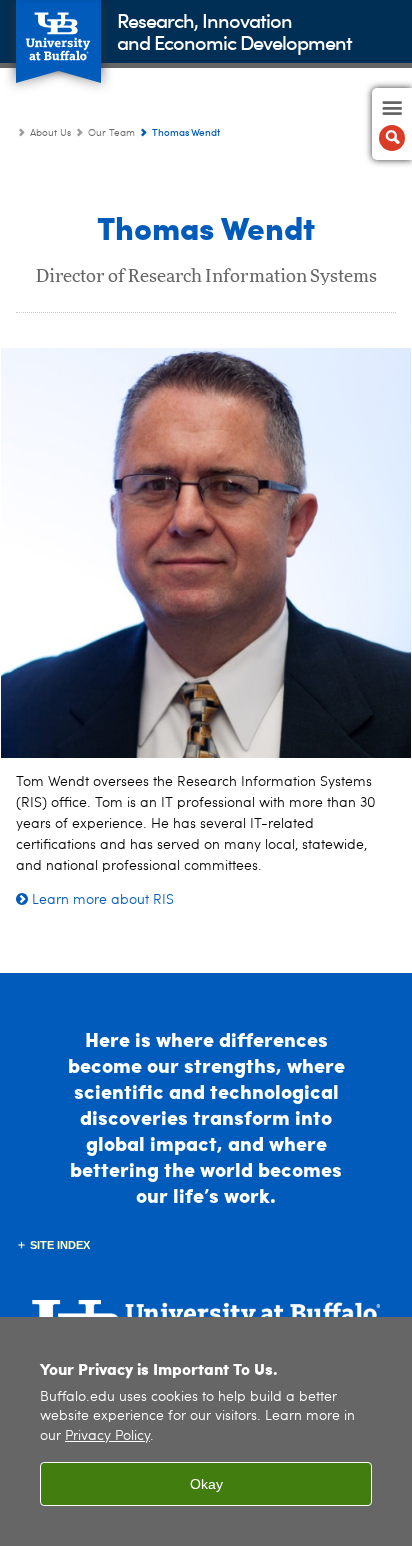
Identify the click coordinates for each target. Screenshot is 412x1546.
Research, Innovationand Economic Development (234, 30)
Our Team (111, 133)
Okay (206, 1484)
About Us (50, 133)
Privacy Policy (107, 1436)
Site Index (60, 1245)
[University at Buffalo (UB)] (58, 30)
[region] (206, 1431)
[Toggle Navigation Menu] (392, 124)
